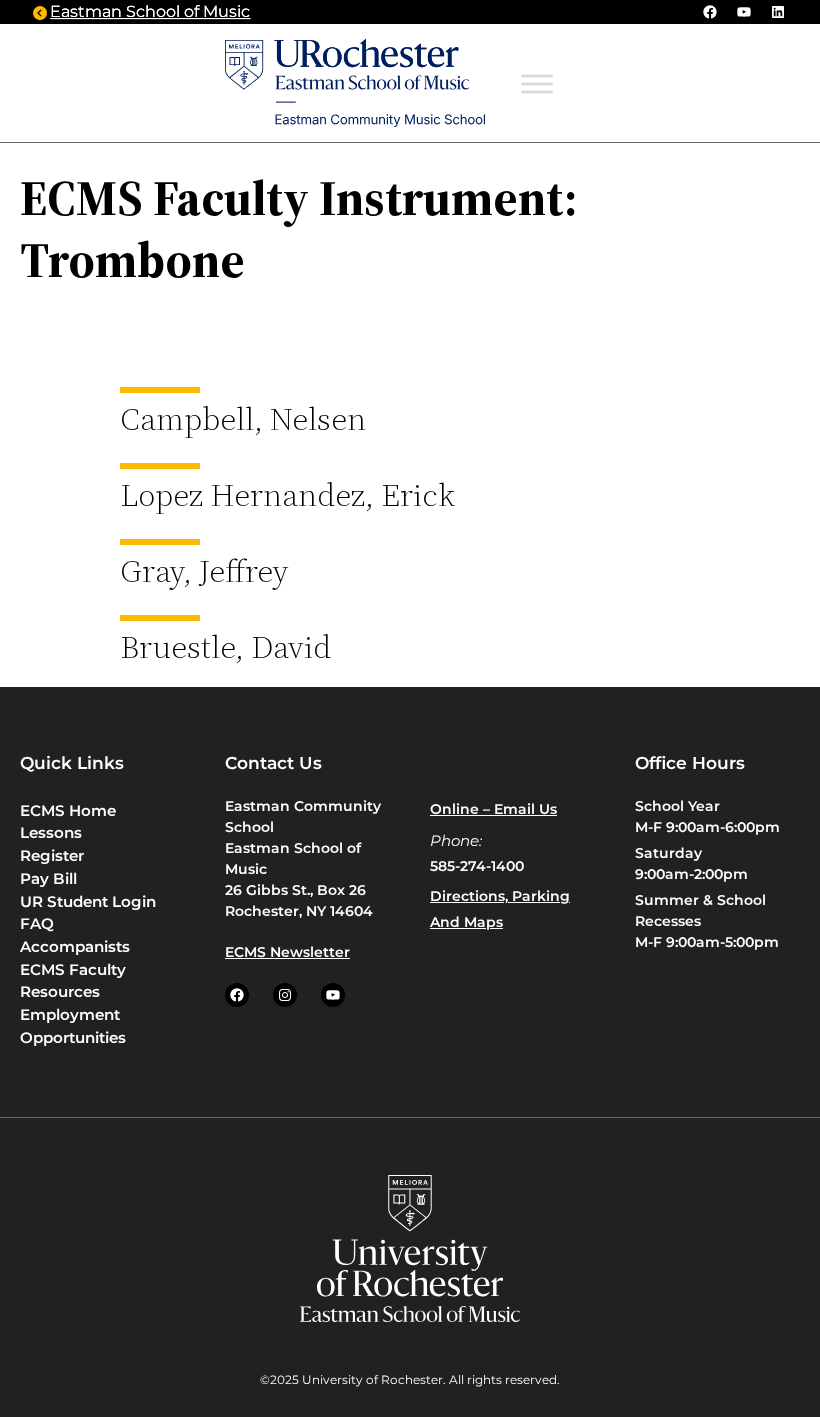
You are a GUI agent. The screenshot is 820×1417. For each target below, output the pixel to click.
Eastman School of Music (150, 11)
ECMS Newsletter (287, 952)
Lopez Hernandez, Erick (287, 495)
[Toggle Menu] (537, 84)
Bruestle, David (225, 647)
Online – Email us (493, 809)
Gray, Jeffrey (204, 571)
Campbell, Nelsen (243, 419)
